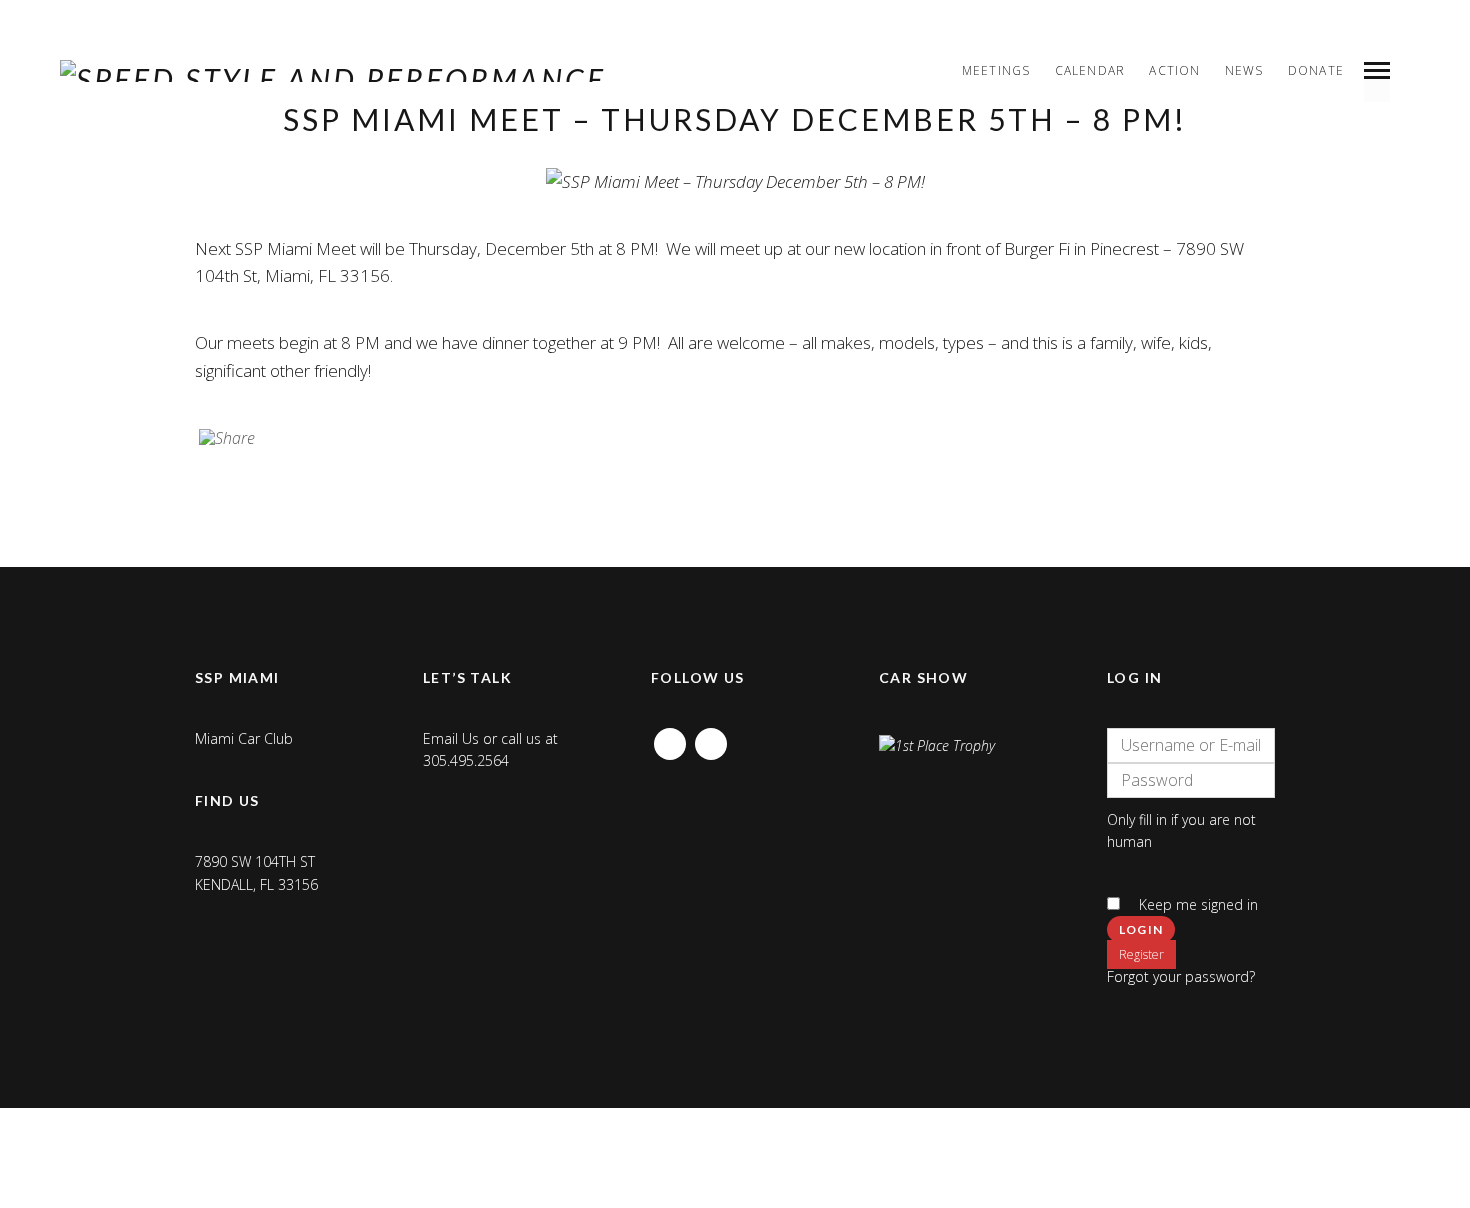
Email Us (451, 738)
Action (1174, 70)
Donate (1316, 70)
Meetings (996, 70)
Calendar (1090, 70)
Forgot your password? (1181, 976)
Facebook (670, 738)
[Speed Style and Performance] (333, 71)
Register (1141, 954)
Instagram (711, 738)
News (1244, 70)
